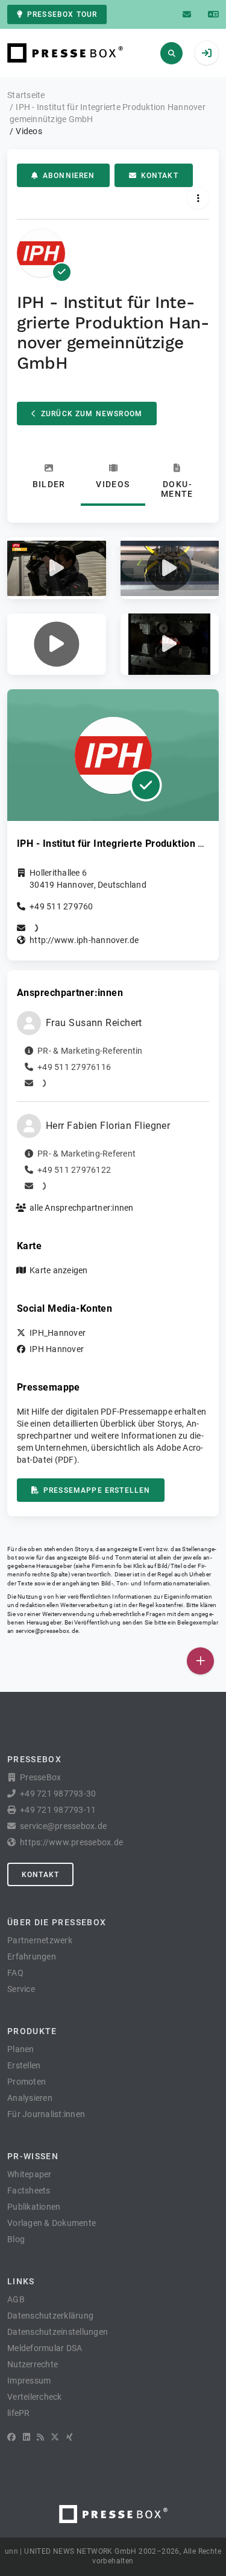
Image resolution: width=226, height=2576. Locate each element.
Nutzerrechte (33, 2364)
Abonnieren (69, 176)
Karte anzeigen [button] (59, 1270)
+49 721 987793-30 (58, 1794)
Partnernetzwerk (40, 1940)
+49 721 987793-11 (58, 1810)
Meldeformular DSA (45, 2348)
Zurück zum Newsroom (92, 414)
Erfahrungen (32, 1957)
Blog (16, 2239)
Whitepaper (30, 2174)
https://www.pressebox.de (71, 1842)
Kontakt (160, 176)
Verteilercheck (35, 2397)
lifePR (19, 2413)
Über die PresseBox (57, 1922)
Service (21, 1989)
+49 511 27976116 (74, 1067)
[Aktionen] (198, 198)
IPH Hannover (57, 1349)
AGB (16, 2299)
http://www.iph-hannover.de (84, 940)
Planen (21, 2049)
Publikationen (34, 2207)
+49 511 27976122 (74, 1170)
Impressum (29, 2381)
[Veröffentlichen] (200, 1661)
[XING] (70, 2437)
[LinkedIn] (27, 2437)
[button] (57, 568)
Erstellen (24, 2065)
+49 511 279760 (61, 906)
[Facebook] (11, 2437)
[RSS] (40, 2437)
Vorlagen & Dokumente (52, 2223)
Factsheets (29, 2190)
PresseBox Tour (62, 14)
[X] (55, 2437)
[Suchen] (171, 53)
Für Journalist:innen (46, 2114)
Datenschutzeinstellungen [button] (58, 2332)
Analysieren (30, 2098)
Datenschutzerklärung (50, 2316)
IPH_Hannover (58, 1333)
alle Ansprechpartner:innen (82, 1208)
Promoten (27, 2082)
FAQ (15, 1973)
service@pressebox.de (47, 1631)
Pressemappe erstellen (97, 1490)
